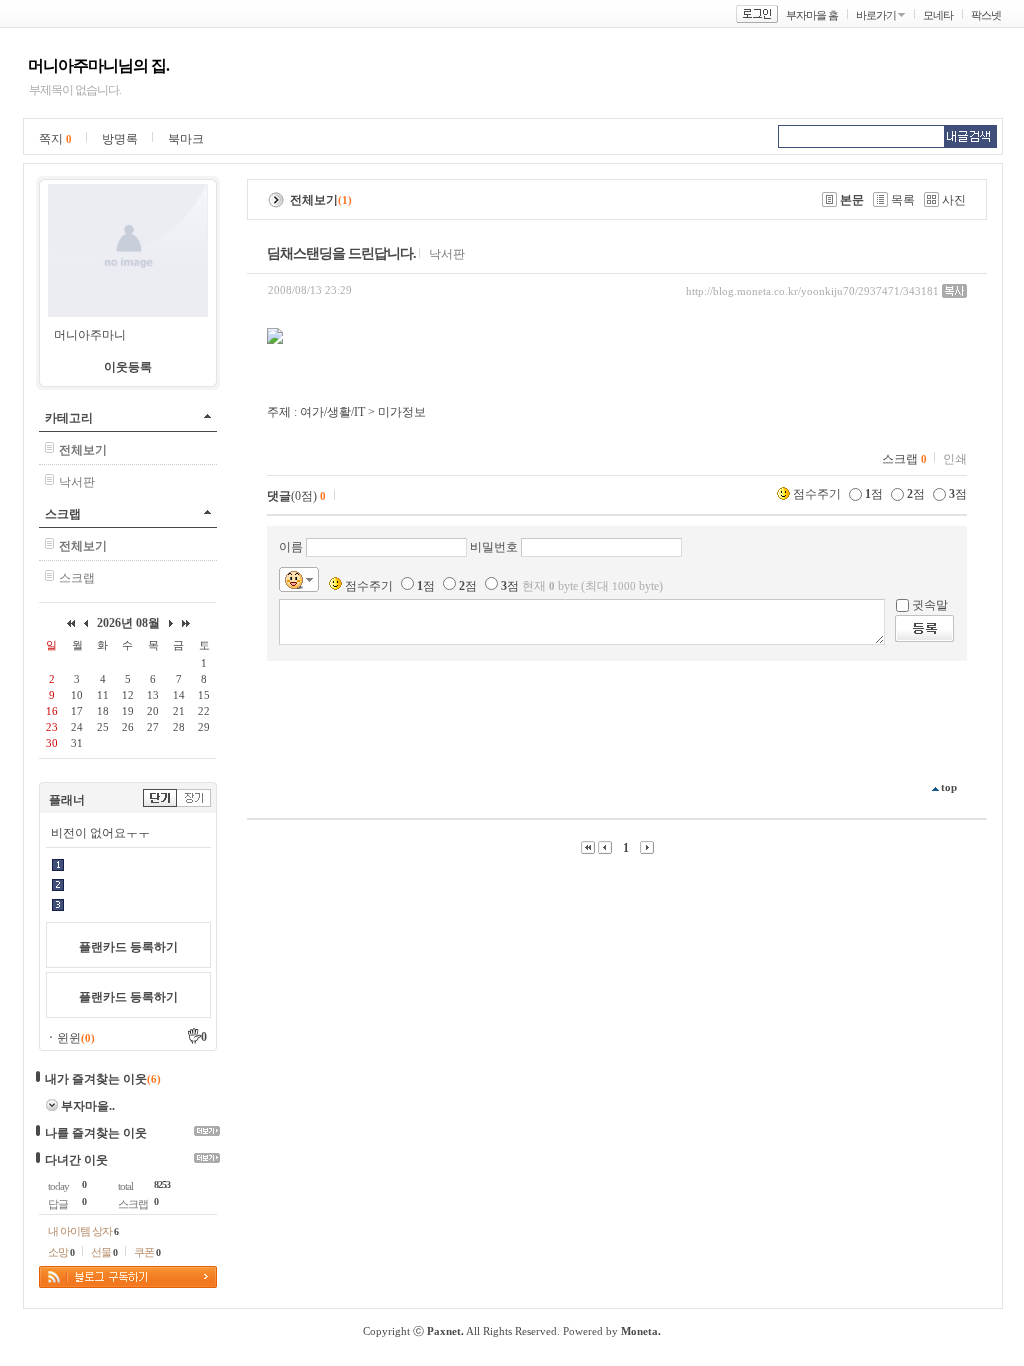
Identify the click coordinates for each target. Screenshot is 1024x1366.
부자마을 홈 (812, 15)
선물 (104, 1252)
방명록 (120, 139)
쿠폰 (147, 1252)
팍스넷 (986, 15)
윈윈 (76, 1038)
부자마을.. (88, 1106)
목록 (903, 200)
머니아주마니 (90, 335)
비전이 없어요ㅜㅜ (100, 833)
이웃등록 (128, 367)
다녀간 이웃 (76, 1160)
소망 (61, 1252)
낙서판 (77, 482)
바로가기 (876, 15)
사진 (954, 200)
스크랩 (63, 514)
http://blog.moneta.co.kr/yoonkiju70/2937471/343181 (812, 291)
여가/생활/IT (332, 412)
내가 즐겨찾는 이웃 (96, 1079)
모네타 (938, 15)
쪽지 (55, 139)
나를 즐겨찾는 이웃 (96, 1133)
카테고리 (69, 418)
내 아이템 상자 (83, 1231)
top (949, 787)
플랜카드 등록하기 (128, 947)
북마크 (186, 139)
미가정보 (402, 412)
